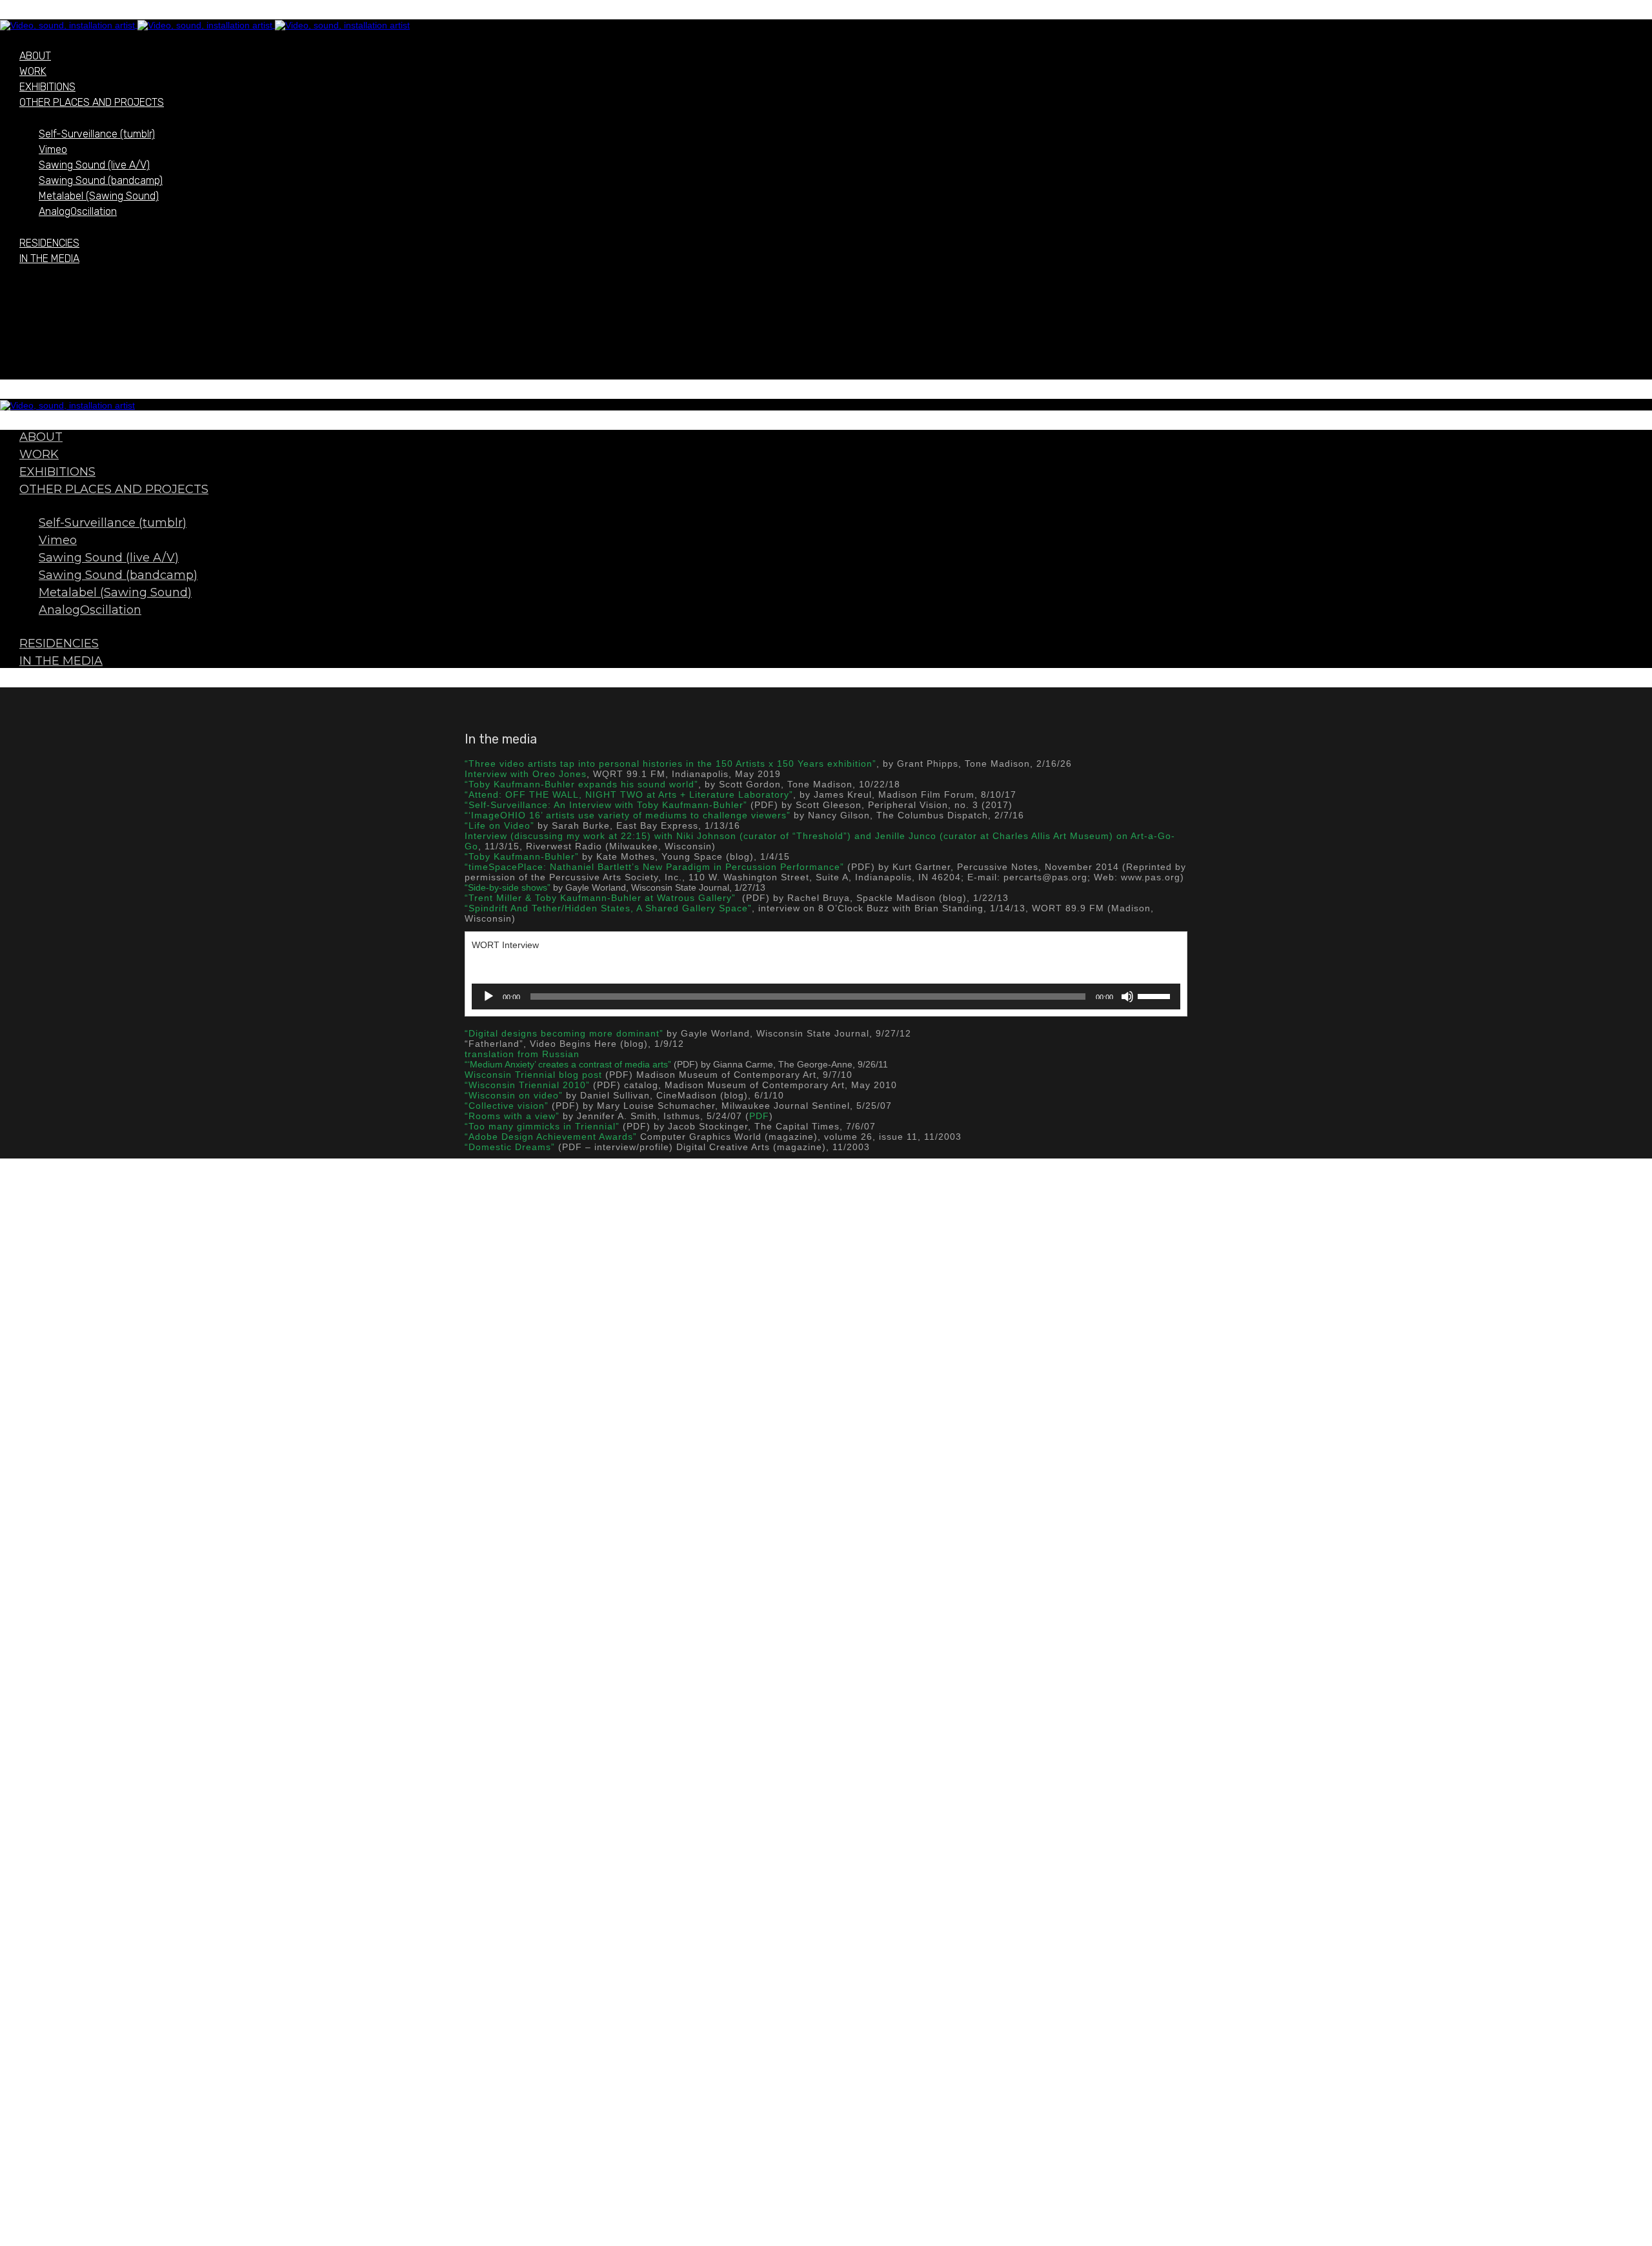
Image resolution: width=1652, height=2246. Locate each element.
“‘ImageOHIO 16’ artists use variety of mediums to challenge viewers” (628, 815)
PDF (759, 1116)
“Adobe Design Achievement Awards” (551, 1137)
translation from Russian (522, 1054)
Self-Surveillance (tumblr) (97, 134)
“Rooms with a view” (512, 1116)
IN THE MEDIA (49, 258)
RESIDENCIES (49, 243)
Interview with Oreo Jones (526, 774)
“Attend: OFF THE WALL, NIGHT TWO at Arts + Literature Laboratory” (629, 794)
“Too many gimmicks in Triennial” (542, 1126)
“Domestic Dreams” (510, 1147)
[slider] (1156, 995)
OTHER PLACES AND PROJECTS (92, 102)
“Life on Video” (499, 825)
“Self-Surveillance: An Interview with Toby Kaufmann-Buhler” (606, 805)
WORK (33, 71)
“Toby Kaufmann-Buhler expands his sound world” (581, 784)
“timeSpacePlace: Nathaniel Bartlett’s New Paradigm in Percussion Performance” (654, 867)
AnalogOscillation (78, 211)
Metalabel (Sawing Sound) (99, 196)
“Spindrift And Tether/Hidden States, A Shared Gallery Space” (608, 908)
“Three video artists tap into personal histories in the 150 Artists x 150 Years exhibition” (670, 764)
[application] (826, 997)
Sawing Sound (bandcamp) (101, 180)
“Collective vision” (507, 1106)
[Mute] (1127, 997)
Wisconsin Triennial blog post (533, 1075)
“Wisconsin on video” (514, 1095)
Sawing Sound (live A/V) (94, 165)
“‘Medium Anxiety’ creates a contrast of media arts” (568, 1064)
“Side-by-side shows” (508, 887)
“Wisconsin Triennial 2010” (527, 1085)
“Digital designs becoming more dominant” (564, 1033)
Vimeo (53, 149)
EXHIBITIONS (47, 87)
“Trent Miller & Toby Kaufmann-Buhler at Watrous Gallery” (600, 898)
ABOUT (35, 56)
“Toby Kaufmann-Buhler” (522, 856)
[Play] (489, 997)
